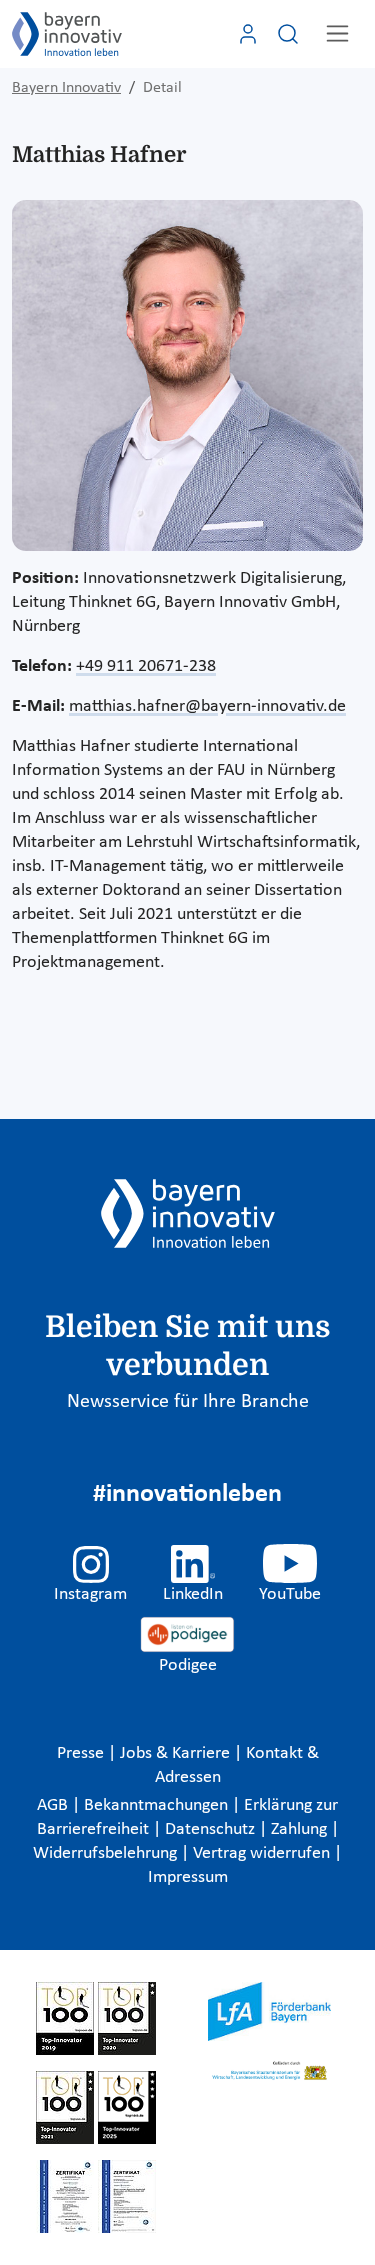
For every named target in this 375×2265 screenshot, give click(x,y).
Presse (82, 1753)
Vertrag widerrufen (263, 1853)
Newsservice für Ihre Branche (188, 1402)
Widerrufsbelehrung (107, 1853)
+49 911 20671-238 (146, 666)
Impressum (188, 1877)
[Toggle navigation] (337, 33)
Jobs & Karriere (177, 1753)
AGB (54, 1805)
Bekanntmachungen (158, 1805)
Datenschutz (212, 1829)
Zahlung (301, 1829)
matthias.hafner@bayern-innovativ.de (207, 706)
